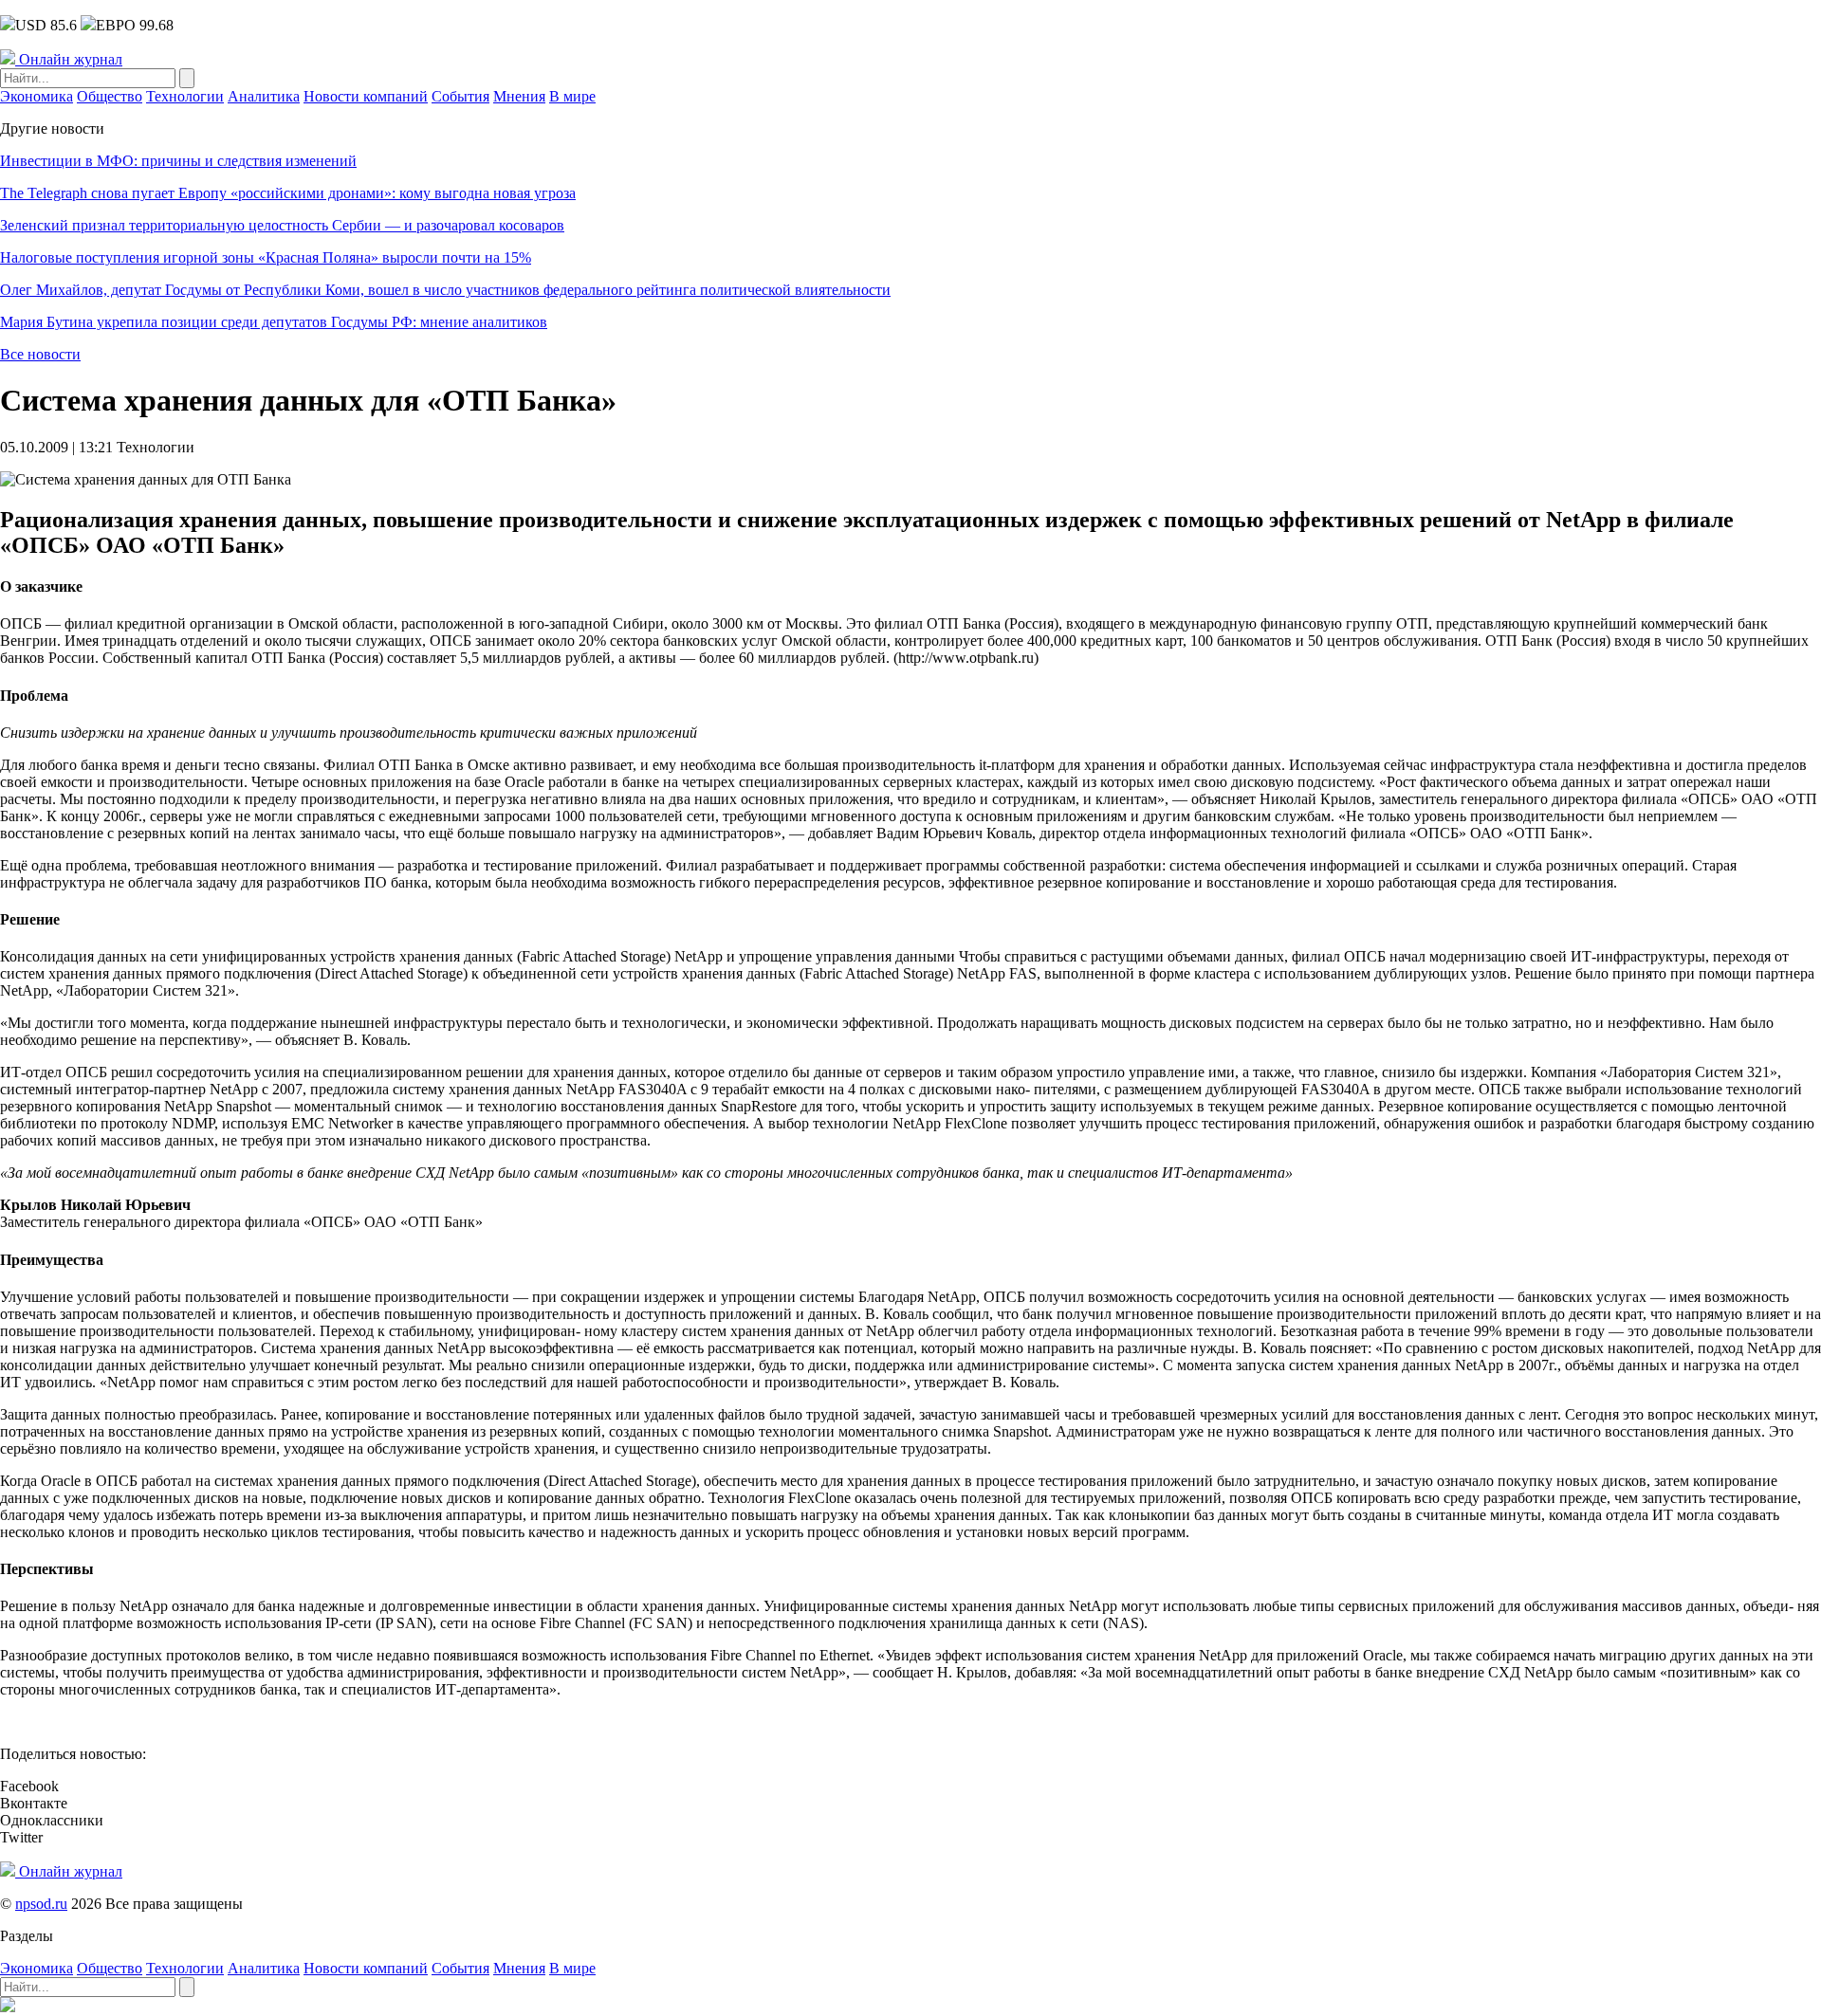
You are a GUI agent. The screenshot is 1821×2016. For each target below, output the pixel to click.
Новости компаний (366, 96)
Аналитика (264, 96)
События (460, 96)
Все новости (40, 354)
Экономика (37, 96)
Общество (110, 96)
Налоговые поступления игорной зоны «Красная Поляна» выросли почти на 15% (266, 257)
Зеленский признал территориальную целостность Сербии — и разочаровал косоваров (282, 225)
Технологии (185, 96)
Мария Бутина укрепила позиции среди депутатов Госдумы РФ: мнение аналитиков (274, 322)
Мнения (519, 96)
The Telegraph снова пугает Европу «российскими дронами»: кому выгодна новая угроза (288, 193)
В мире (572, 96)
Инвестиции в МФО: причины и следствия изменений (178, 161)
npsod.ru (41, 1904)
